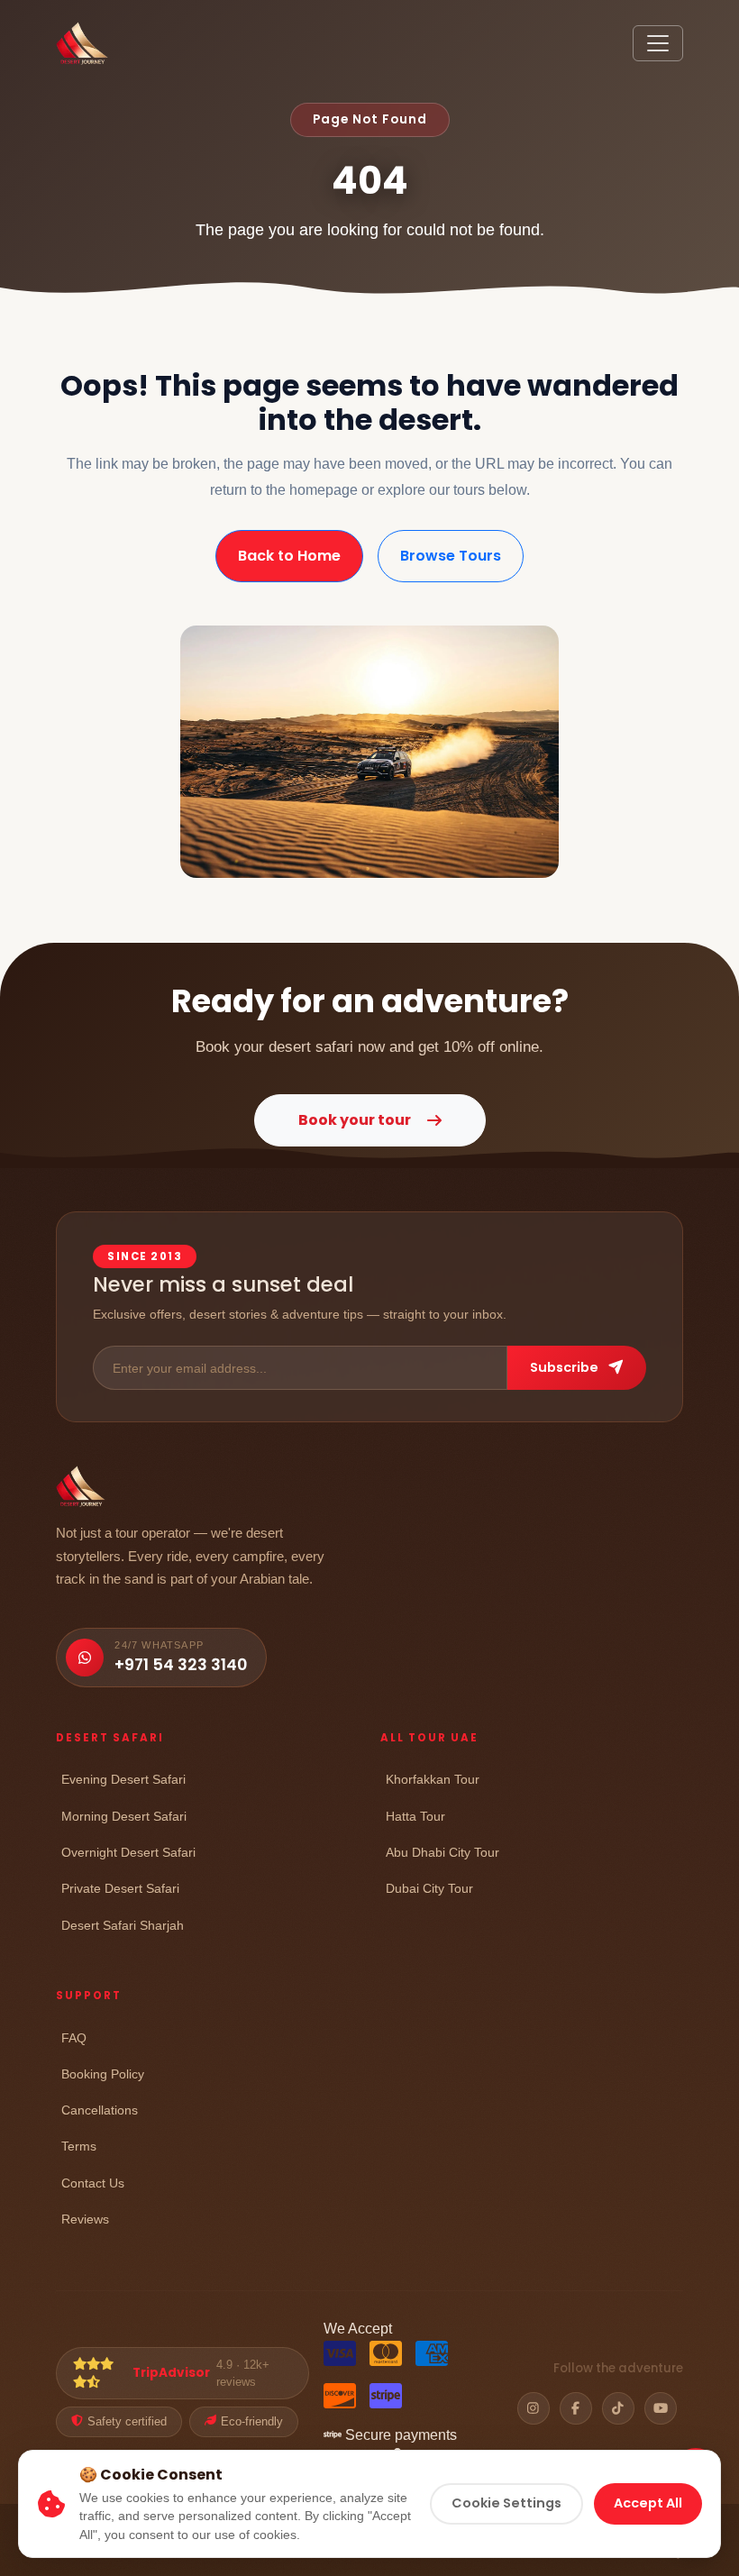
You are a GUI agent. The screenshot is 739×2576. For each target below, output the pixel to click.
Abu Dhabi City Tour (442, 1852)
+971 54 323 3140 (181, 1665)
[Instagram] (534, 2408)
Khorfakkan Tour (433, 1779)
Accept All (648, 2503)
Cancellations (100, 2110)
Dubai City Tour (429, 1888)
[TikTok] (618, 2408)
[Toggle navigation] (658, 43)
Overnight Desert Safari (128, 1852)
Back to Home (289, 556)
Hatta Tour (415, 1816)
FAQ (74, 2037)
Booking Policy (103, 2074)
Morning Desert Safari (124, 1816)
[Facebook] (576, 2408)
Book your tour (355, 1120)
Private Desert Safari (120, 1888)
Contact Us (93, 2183)
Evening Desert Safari (123, 1779)
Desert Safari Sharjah (123, 1925)
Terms (79, 2146)
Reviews (85, 2219)
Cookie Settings (506, 2503)
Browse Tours (451, 556)
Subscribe (566, 1367)
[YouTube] (661, 2408)
